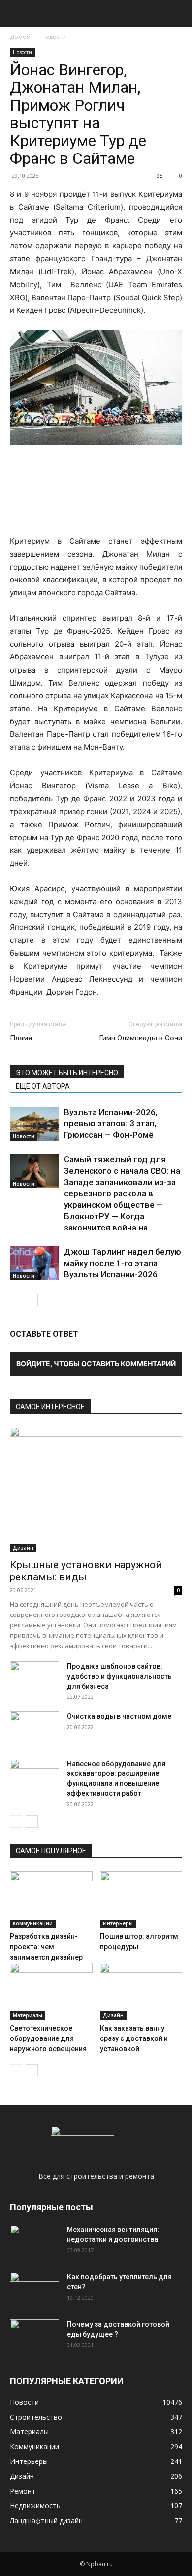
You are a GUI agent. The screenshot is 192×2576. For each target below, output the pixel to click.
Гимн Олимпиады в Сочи (141, 1038)
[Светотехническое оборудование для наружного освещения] (51, 1991)
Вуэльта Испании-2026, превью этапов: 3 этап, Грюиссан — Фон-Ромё (111, 1123)
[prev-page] (16, 1300)
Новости (54, 37)
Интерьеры (118, 1923)
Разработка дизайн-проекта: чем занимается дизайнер (46, 1947)
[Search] (178, 13)
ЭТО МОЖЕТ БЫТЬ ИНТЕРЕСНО (67, 1073)
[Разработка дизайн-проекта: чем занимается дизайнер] (51, 1900)
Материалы (28, 2015)
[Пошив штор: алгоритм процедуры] (141, 1900)
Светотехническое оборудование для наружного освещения (48, 2038)
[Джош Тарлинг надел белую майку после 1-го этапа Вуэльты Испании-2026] (34, 1263)
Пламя (21, 1038)
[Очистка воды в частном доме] (34, 1729)
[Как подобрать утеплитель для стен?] (34, 2289)
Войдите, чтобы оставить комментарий (96, 1364)
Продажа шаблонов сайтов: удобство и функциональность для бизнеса (119, 1676)
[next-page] (32, 1300)
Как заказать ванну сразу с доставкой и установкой (134, 2038)
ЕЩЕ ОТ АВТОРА (43, 1086)
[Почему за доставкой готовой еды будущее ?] (34, 2337)
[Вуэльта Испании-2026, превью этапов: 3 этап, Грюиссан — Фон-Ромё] (34, 1124)
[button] (17, 13)
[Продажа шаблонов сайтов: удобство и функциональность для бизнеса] (34, 1679)
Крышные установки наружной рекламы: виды (86, 1571)
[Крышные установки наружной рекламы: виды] (96, 1490)
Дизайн (23, 1548)
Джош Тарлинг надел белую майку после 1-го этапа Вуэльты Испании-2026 (123, 1263)
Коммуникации (33, 1923)
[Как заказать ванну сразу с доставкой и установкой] (141, 1991)
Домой (20, 37)
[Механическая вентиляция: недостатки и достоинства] (34, 2240)
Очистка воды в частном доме (119, 1716)
